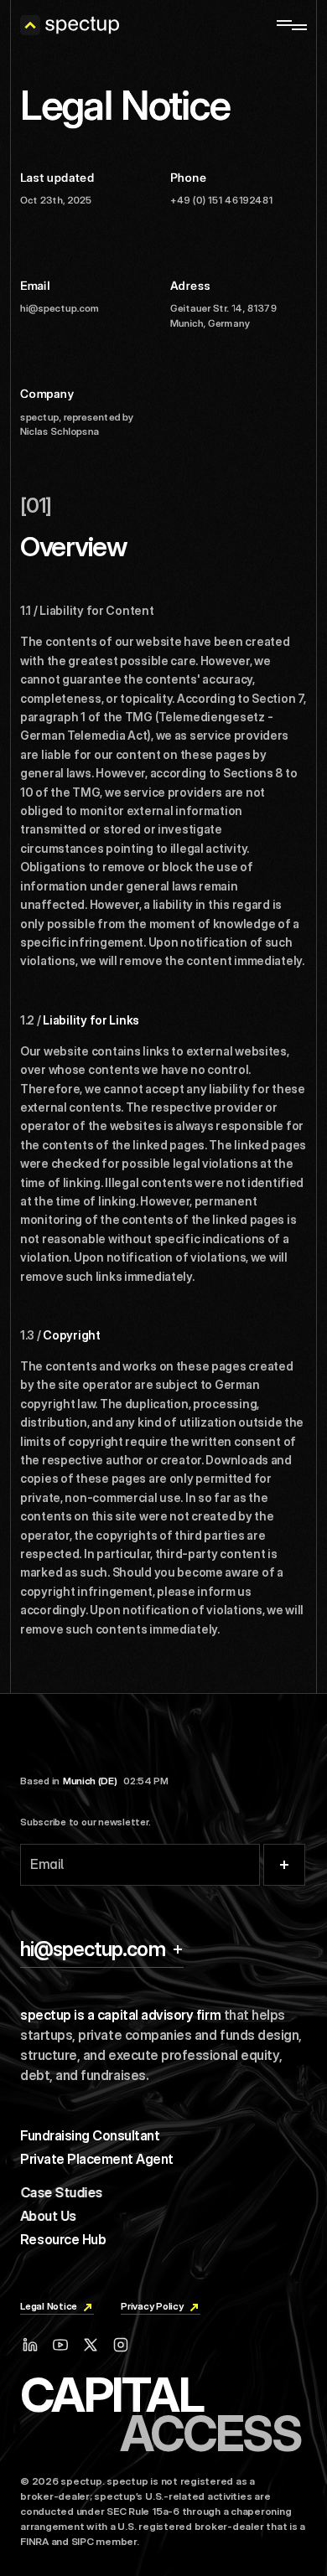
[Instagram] (121, 2345)
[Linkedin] (30, 2345)
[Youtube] (60, 2345)
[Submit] (284, 1865)
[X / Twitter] (91, 2345)
